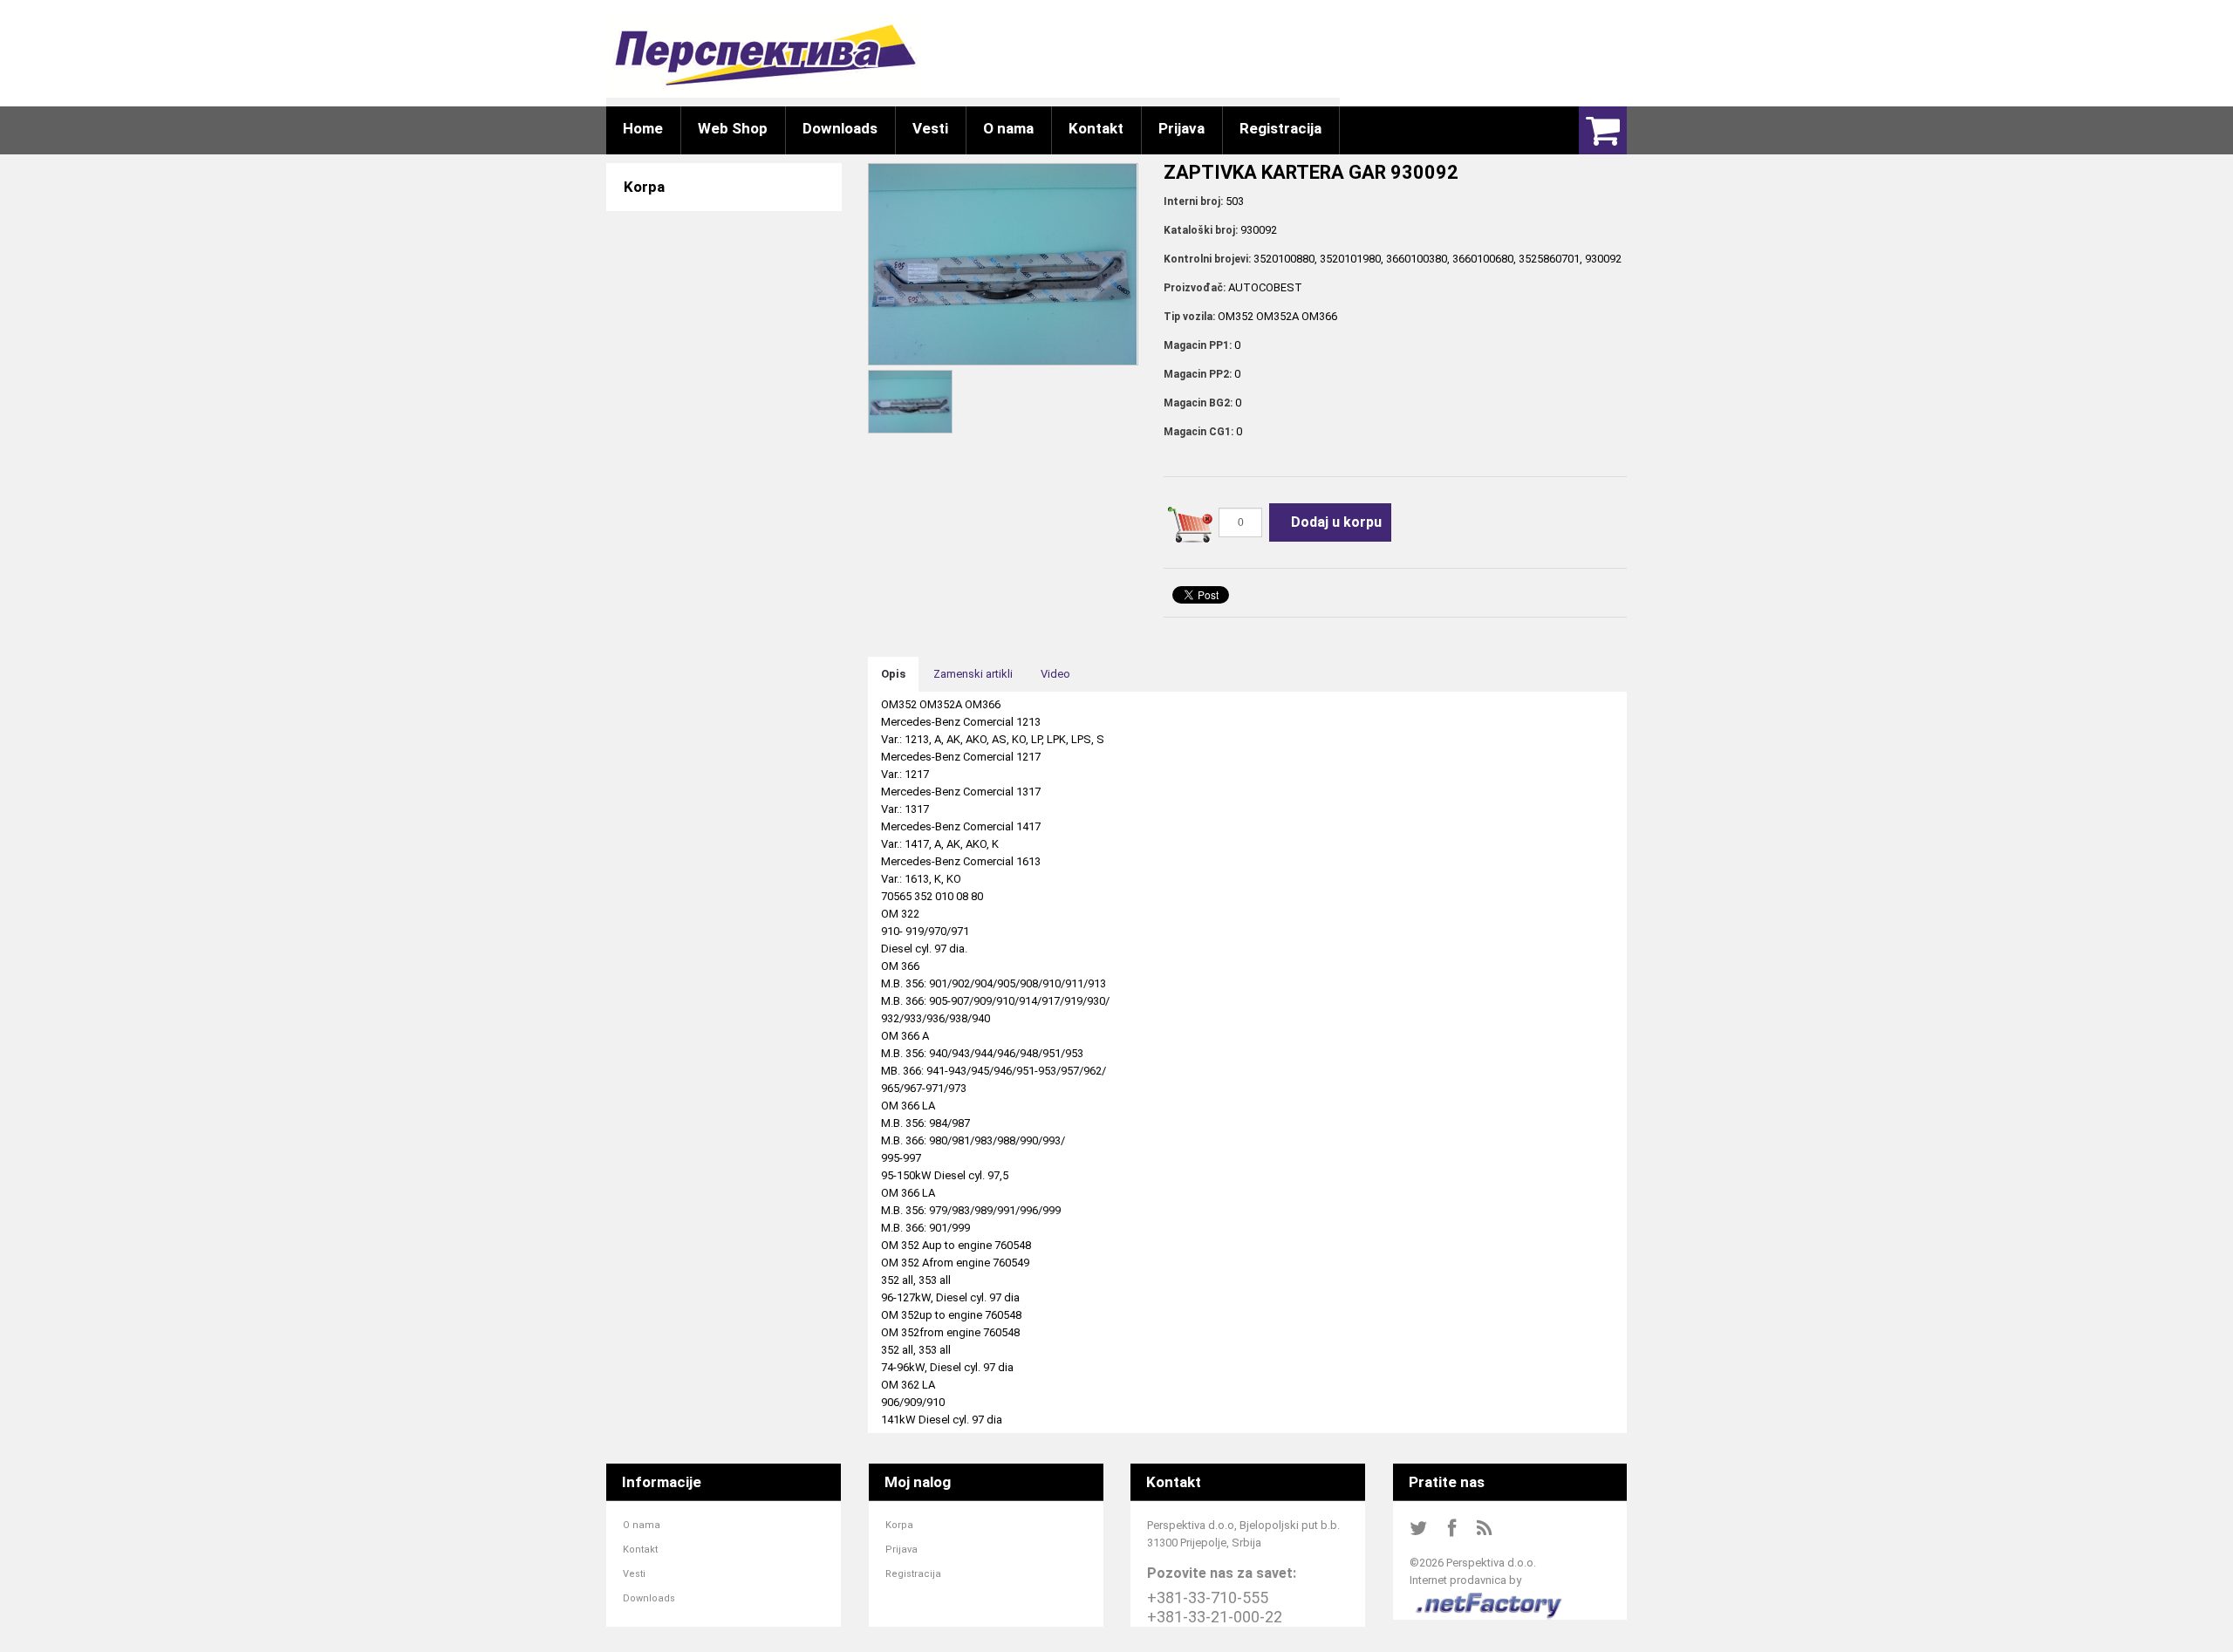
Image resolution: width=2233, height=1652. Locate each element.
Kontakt (640, 1550)
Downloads (649, 1598)
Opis (893, 674)
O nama (642, 1525)
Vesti (634, 1574)
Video (1055, 674)
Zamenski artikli (973, 674)
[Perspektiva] (765, 55)
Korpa (899, 1525)
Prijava (901, 1550)
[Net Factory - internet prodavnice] (1489, 1597)
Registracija (913, 1574)
